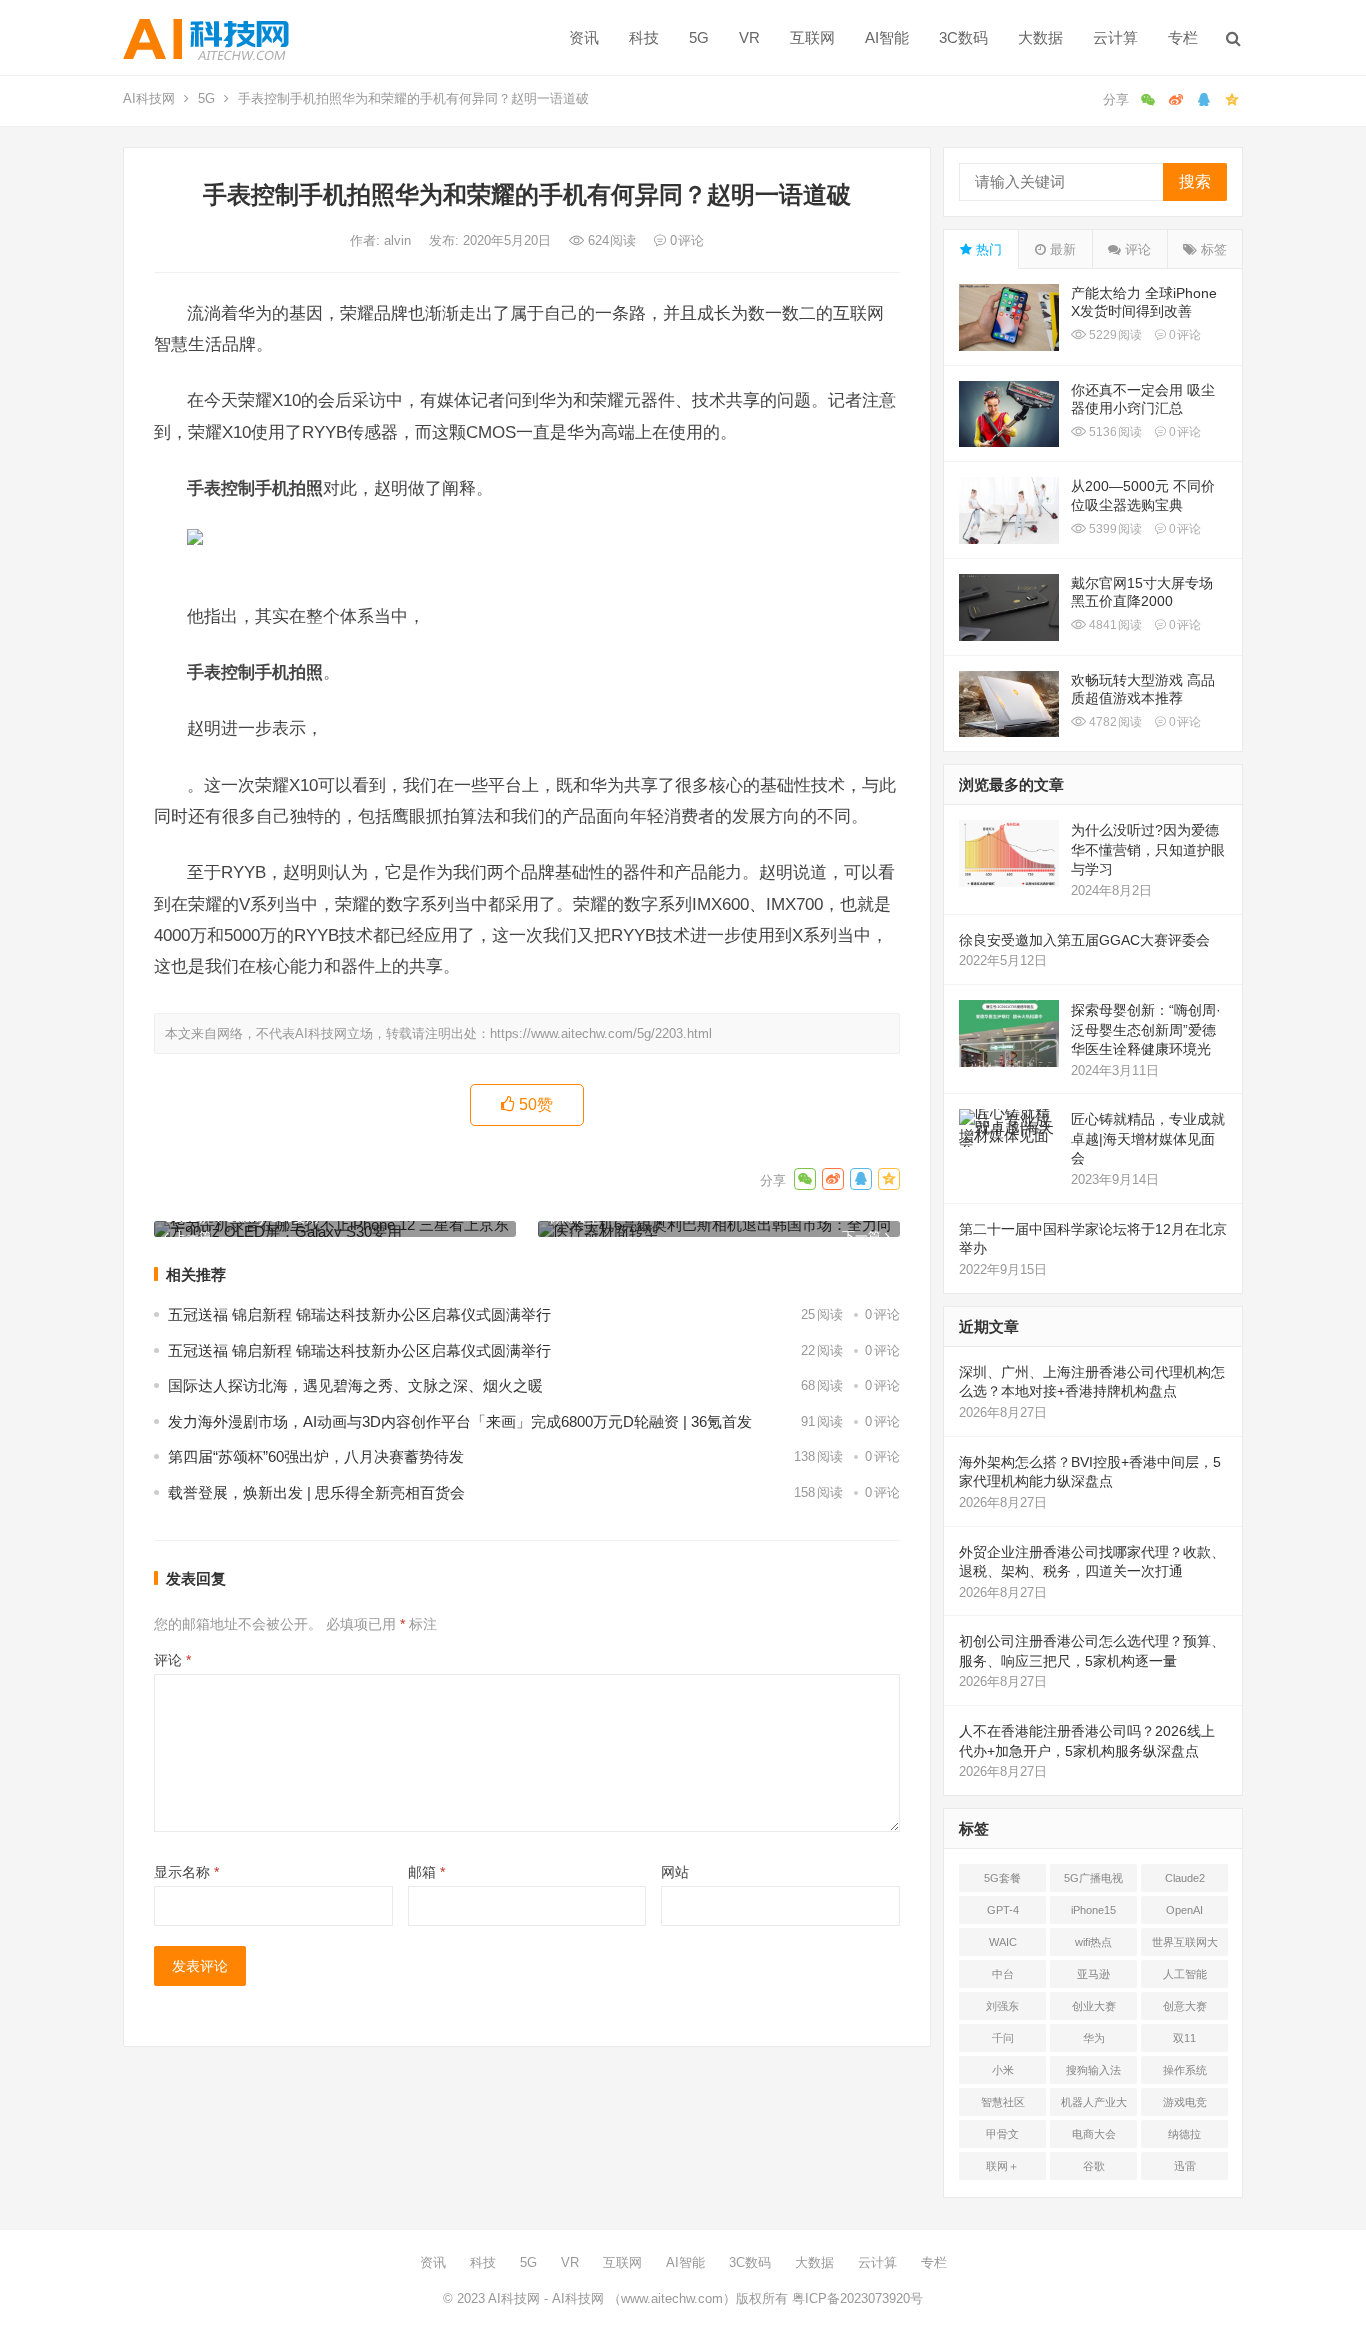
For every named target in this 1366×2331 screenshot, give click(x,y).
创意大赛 (1185, 2006)
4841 (1114, 625)
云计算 (1115, 37)
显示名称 (186, 1872)
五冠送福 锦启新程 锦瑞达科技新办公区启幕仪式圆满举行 (359, 1314)
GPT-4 (1003, 1910)
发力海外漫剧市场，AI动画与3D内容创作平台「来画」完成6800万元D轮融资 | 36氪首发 (460, 1421)
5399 (1114, 529)
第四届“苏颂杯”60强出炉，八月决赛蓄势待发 (316, 1456)
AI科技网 (149, 98)
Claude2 (1185, 1878)
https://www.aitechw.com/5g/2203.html (601, 1033)
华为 (1094, 2038)
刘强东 (1002, 2006)
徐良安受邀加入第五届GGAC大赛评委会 (1084, 940)
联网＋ (1002, 2166)
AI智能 (887, 37)
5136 (1114, 432)
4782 (1114, 722)
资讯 (584, 37)
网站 (675, 1872)
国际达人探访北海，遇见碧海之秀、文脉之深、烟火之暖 (355, 1385)
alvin (399, 240)
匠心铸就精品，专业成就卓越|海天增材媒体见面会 (1148, 1138)
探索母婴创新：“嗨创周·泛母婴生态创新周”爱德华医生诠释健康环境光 (1146, 1029)
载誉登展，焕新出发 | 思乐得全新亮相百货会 (316, 1492)
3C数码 (963, 37)
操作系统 (1185, 2070)
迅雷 (1185, 2166)
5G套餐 (1002, 1878)
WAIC (1003, 1942)
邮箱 (426, 1872)
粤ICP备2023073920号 (855, 2298)
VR (749, 37)
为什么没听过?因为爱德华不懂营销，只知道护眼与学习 (1148, 849)
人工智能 (1185, 1974)
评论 (172, 1660)
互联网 (812, 37)
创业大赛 (1094, 2006)
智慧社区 (1003, 2102)
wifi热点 (1093, 1942)
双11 (1184, 2038)
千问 (1003, 2038)
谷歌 (1094, 2166)
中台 (1003, 1974)
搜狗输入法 (1093, 2070)
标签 (1212, 249)
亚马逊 (1093, 1974)
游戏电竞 (1185, 2102)
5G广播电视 (1093, 1878)
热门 (987, 249)
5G (699, 37)
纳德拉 (1184, 2134)
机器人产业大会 (1094, 2106)
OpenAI (1184, 1910)
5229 (1114, 335)
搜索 (1195, 181)
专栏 (1183, 37)
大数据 (1040, 37)
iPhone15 (1093, 1910)
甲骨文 (1002, 2134)
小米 (1003, 2070)
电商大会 (1094, 2134)
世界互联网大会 (1185, 1946)
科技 (644, 37)
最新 (1061, 249)
